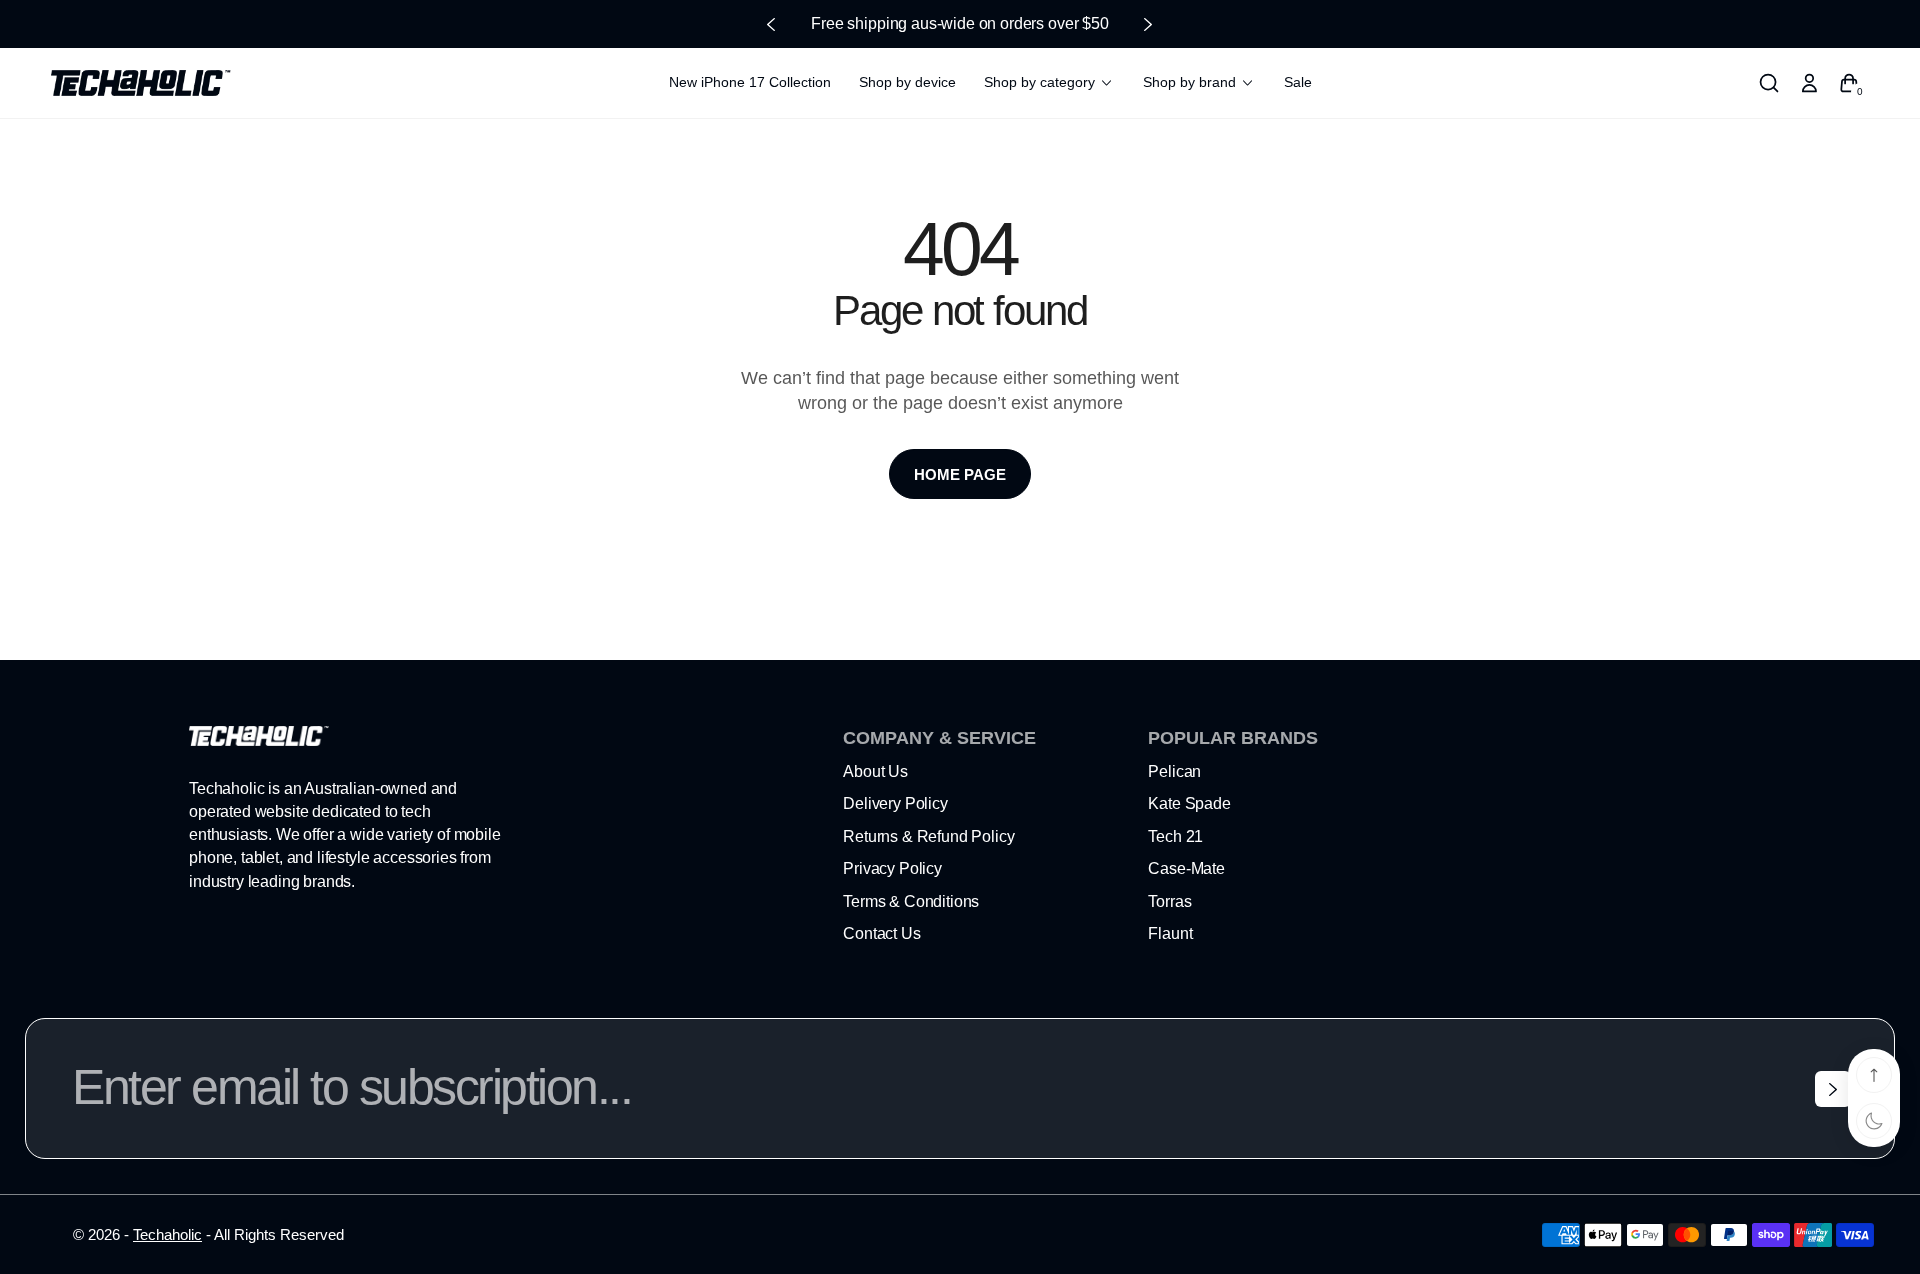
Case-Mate (1186, 868)
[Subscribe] (1833, 1089)
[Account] (1809, 83)
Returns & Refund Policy (928, 836)
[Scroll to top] (1874, 1075)
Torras (1169, 901)
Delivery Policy (895, 803)
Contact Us (881, 933)
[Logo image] (141, 83)
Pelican (1174, 771)
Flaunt (1170, 933)
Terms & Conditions (911, 901)
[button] (1769, 83)
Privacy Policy (892, 868)
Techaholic (167, 1234)
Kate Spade (1189, 803)
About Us (875, 771)
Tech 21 (1175, 836)
